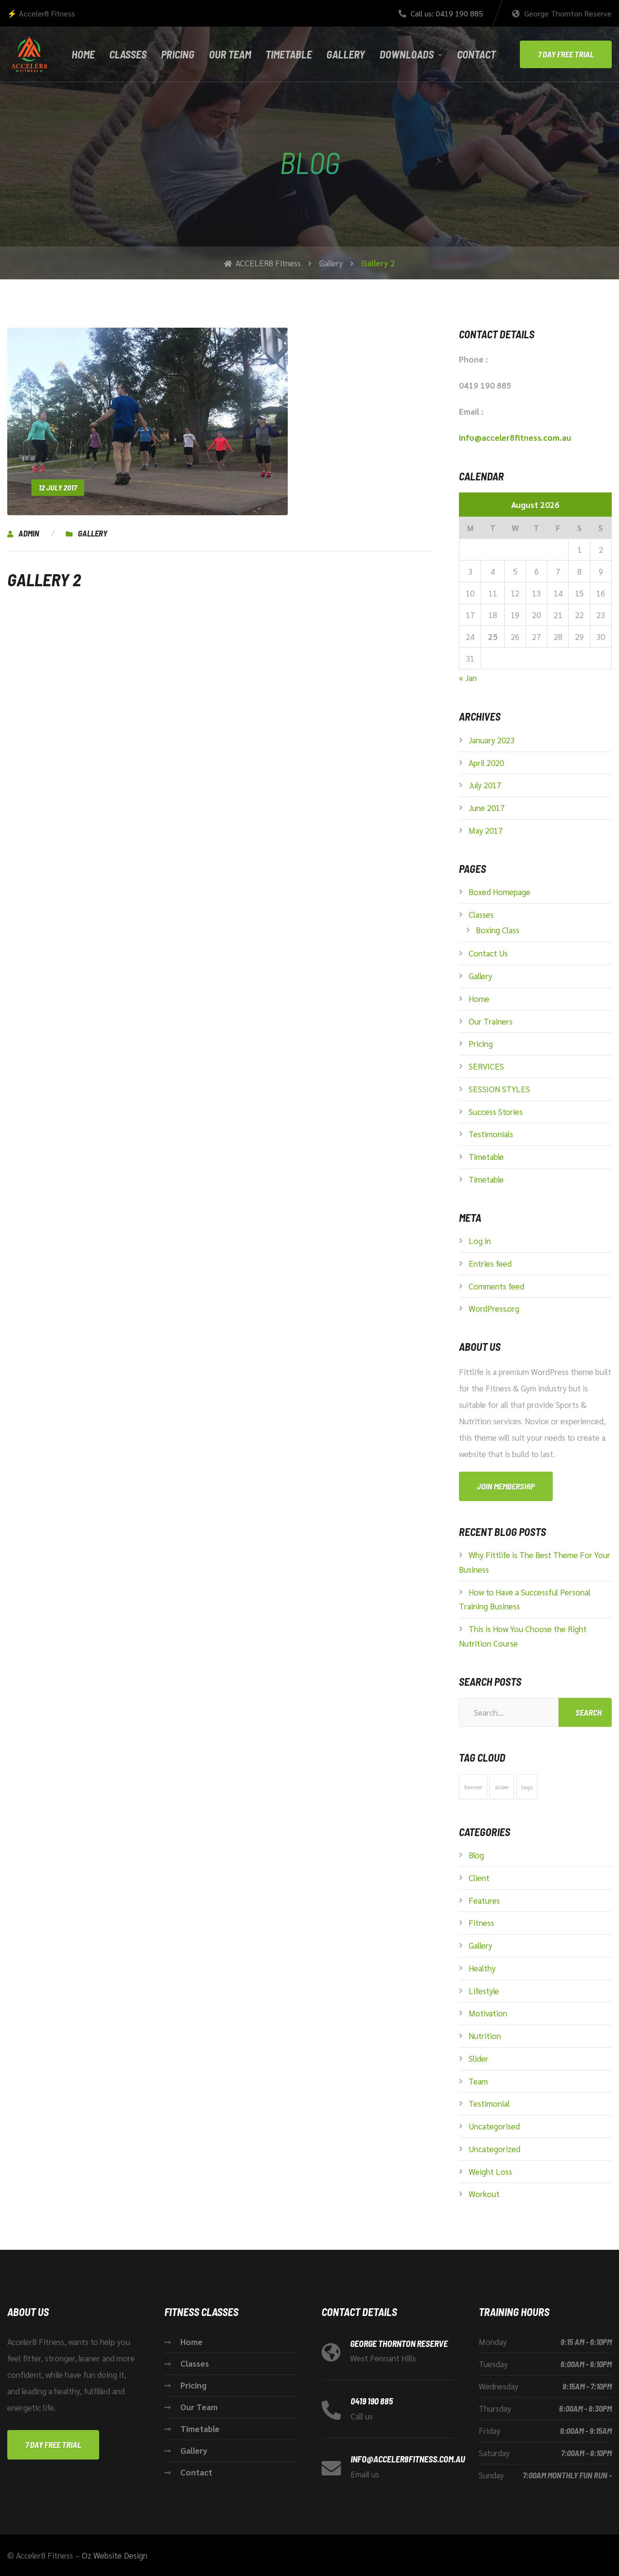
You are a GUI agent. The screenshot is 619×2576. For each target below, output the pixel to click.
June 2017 (486, 808)
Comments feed (496, 1286)
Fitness (481, 1923)
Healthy (482, 1968)
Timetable (289, 54)
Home (83, 54)
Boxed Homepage (500, 892)
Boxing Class (498, 930)
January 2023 (492, 740)
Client (479, 1878)
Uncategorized (494, 2149)
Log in (480, 1241)
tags (527, 1787)
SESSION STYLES (499, 1089)
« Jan (468, 678)
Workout (484, 2194)
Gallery (346, 54)
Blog (476, 1855)
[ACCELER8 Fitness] (27, 54)
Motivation (488, 2013)
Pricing (178, 54)
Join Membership (506, 1486)
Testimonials (491, 1134)
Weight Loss (490, 2171)
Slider (479, 2058)
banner (473, 1787)
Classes (128, 54)
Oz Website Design (115, 2555)
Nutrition (485, 2036)
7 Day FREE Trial (566, 54)
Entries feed (490, 1263)
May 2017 (486, 830)
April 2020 (486, 763)
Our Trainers (491, 1021)
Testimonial (489, 2103)
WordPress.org (494, 1308)
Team (478, 2081)
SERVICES (486, 1066)
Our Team (230, 54)
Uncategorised (494, 2126)
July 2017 (485, 785)
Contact (476, 54)
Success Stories (496, 1112)
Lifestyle (484, 1991)
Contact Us (488, 953)
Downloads (407, 54)
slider (502, 1787)
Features (484, 1900)
